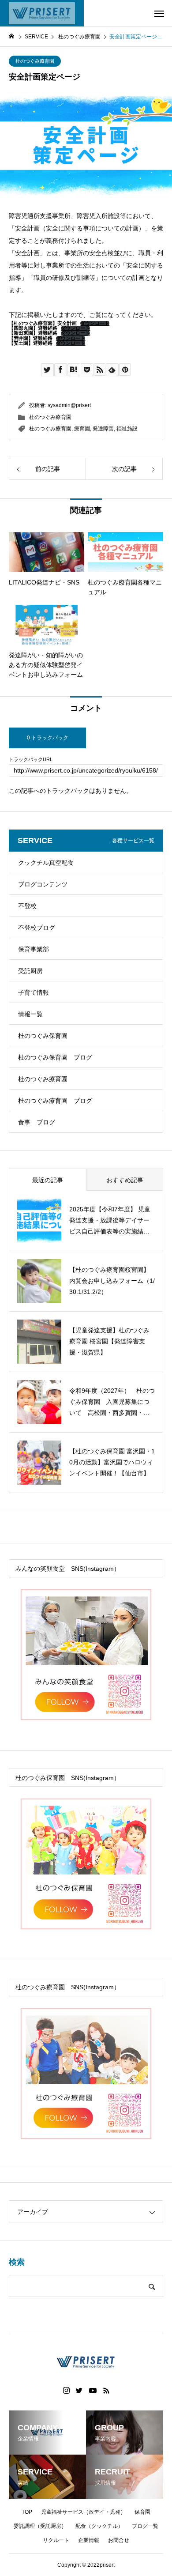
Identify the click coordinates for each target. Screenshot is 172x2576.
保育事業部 (34, 949)
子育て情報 (34, 992)
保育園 (142, 2512)
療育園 (82, 429)
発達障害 (103, 429)
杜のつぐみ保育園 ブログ (55, 1057)
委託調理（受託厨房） (40, 2526)
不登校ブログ (37, 928)
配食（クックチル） (99, 2526)
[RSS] (106, 2391)
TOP (27, 2512)
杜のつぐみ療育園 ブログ (55, 1101)
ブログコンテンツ (43, 884)
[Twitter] (79, 2391)
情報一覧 (30, 1014)
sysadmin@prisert (69, 405)
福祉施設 (127, 429)
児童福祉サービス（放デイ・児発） (83, 2512)
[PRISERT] (42, 13)
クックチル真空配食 (46, 863)
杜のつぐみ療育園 (35, 61)
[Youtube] (93, 2391)
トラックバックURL (31, 760)
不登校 (27, 906)
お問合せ (119, 2540)
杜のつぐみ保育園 (43, 1036)
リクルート (56, 2540)
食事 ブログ (37, 1122)
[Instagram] (66, 2391)
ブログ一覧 (145, 2526)
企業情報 (89, 2540)
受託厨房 (30, 971)
